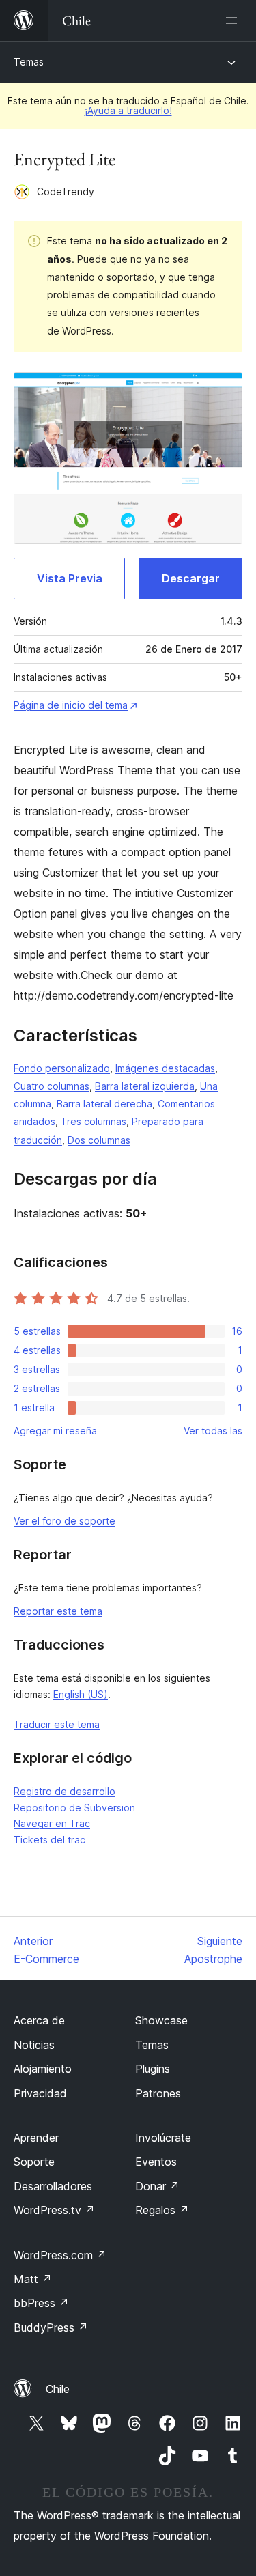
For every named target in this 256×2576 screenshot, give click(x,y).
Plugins (153, 2069)
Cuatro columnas (52, 1086)
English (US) (81, 1694)
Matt (33, 2279)
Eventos (156, 2162)
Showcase (161, 2020)
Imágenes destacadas (165, 1068)
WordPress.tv (54, 2210)
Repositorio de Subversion (74, 1808)
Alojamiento (43, 2069)
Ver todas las (213, 1431)
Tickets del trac (49, 1840)
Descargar (191, 578)
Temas (29, 62)
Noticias (34, 2045)
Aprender (36, 2138)
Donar (157, 2186)
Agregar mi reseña (55, 1431)
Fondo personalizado (62, 1068)
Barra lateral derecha (104, 1104)
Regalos (162, 2210)
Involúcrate (163, 2138)
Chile (58, 2389)
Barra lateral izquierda (145, 1086)
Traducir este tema (57, 1724)
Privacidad (40, 2093)
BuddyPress (51, 2327)
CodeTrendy (66, 192)
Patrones (158, 2093)
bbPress (41, 2303)
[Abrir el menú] (234, 20)
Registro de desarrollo (65, 1791)
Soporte (34, 2162)
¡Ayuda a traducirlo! (128, 110)
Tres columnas (94, 1121)
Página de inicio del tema (71, 705)
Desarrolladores (53, 2186)
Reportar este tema (58, 1611)
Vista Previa (70, 578)
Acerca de (39, 2020)
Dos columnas (99, 1140)
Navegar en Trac (52, 1823)
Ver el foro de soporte (65, 1521)
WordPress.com (60, 2255)
